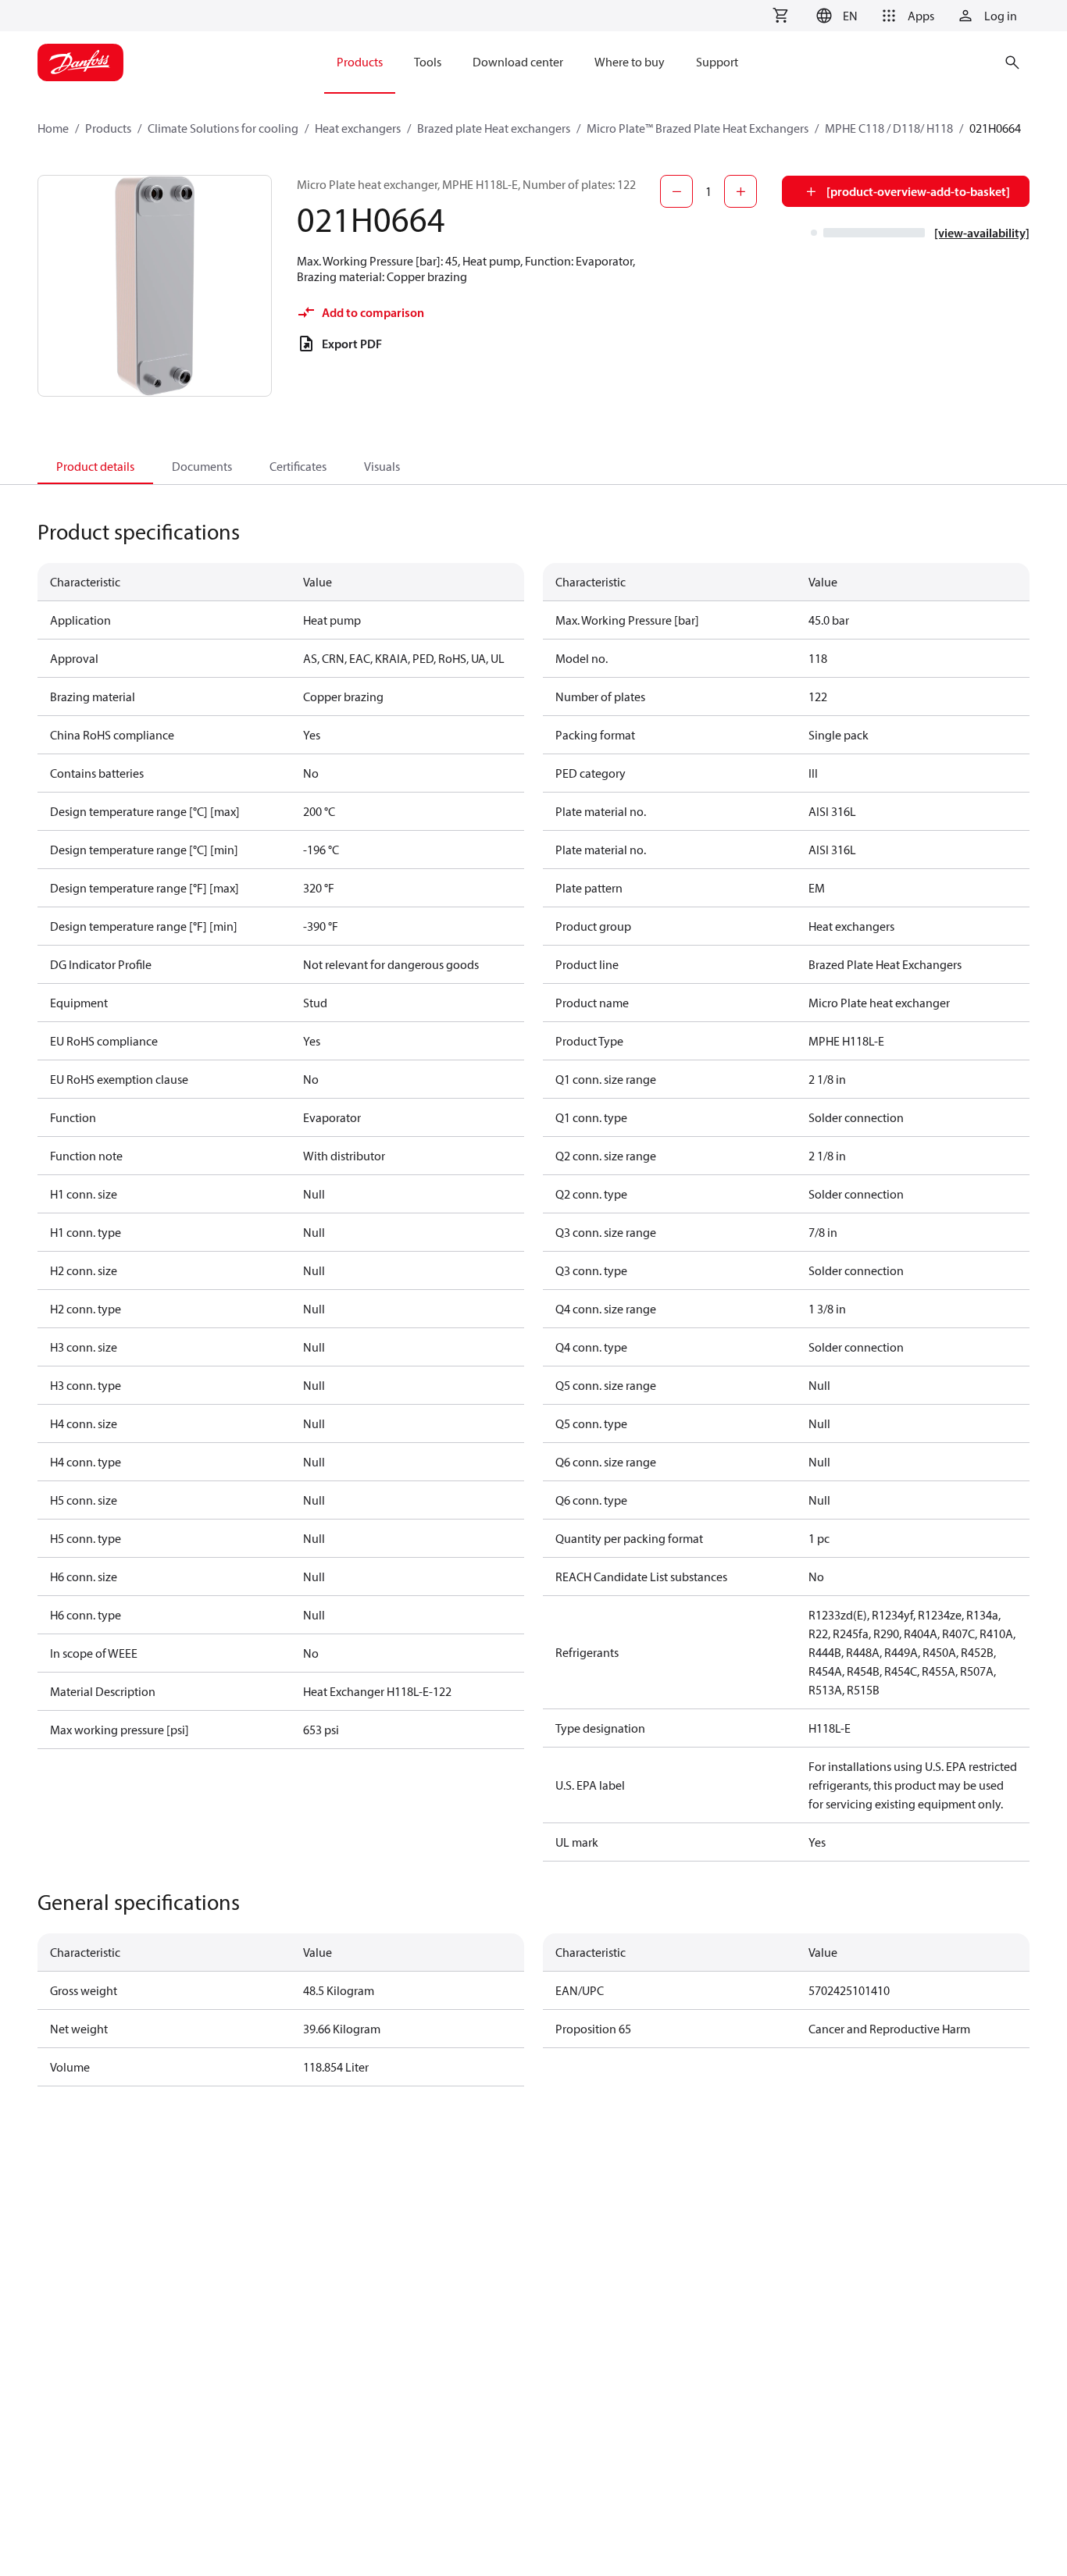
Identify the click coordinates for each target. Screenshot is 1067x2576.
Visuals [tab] (382, 466)
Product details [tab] (95, 466)
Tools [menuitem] (428, 62)
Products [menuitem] (360, 62)
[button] (835, 16)
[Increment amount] (740, 191)
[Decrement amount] (676, 191)
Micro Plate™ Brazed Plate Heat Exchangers (698, 128)
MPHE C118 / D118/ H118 (889, 128)
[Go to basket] (780, 16)
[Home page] (80, 62)
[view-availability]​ (982, 233)
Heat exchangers (358, 128)
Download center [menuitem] (518, 62)
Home (53, 128)
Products (108, 128)
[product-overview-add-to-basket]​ (918, 191)
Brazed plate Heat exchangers (494, 128)
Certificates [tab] (298, 466)
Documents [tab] (202, 466)
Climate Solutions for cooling (223, 128)
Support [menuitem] (717, 62)
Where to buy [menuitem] (630, 62)
